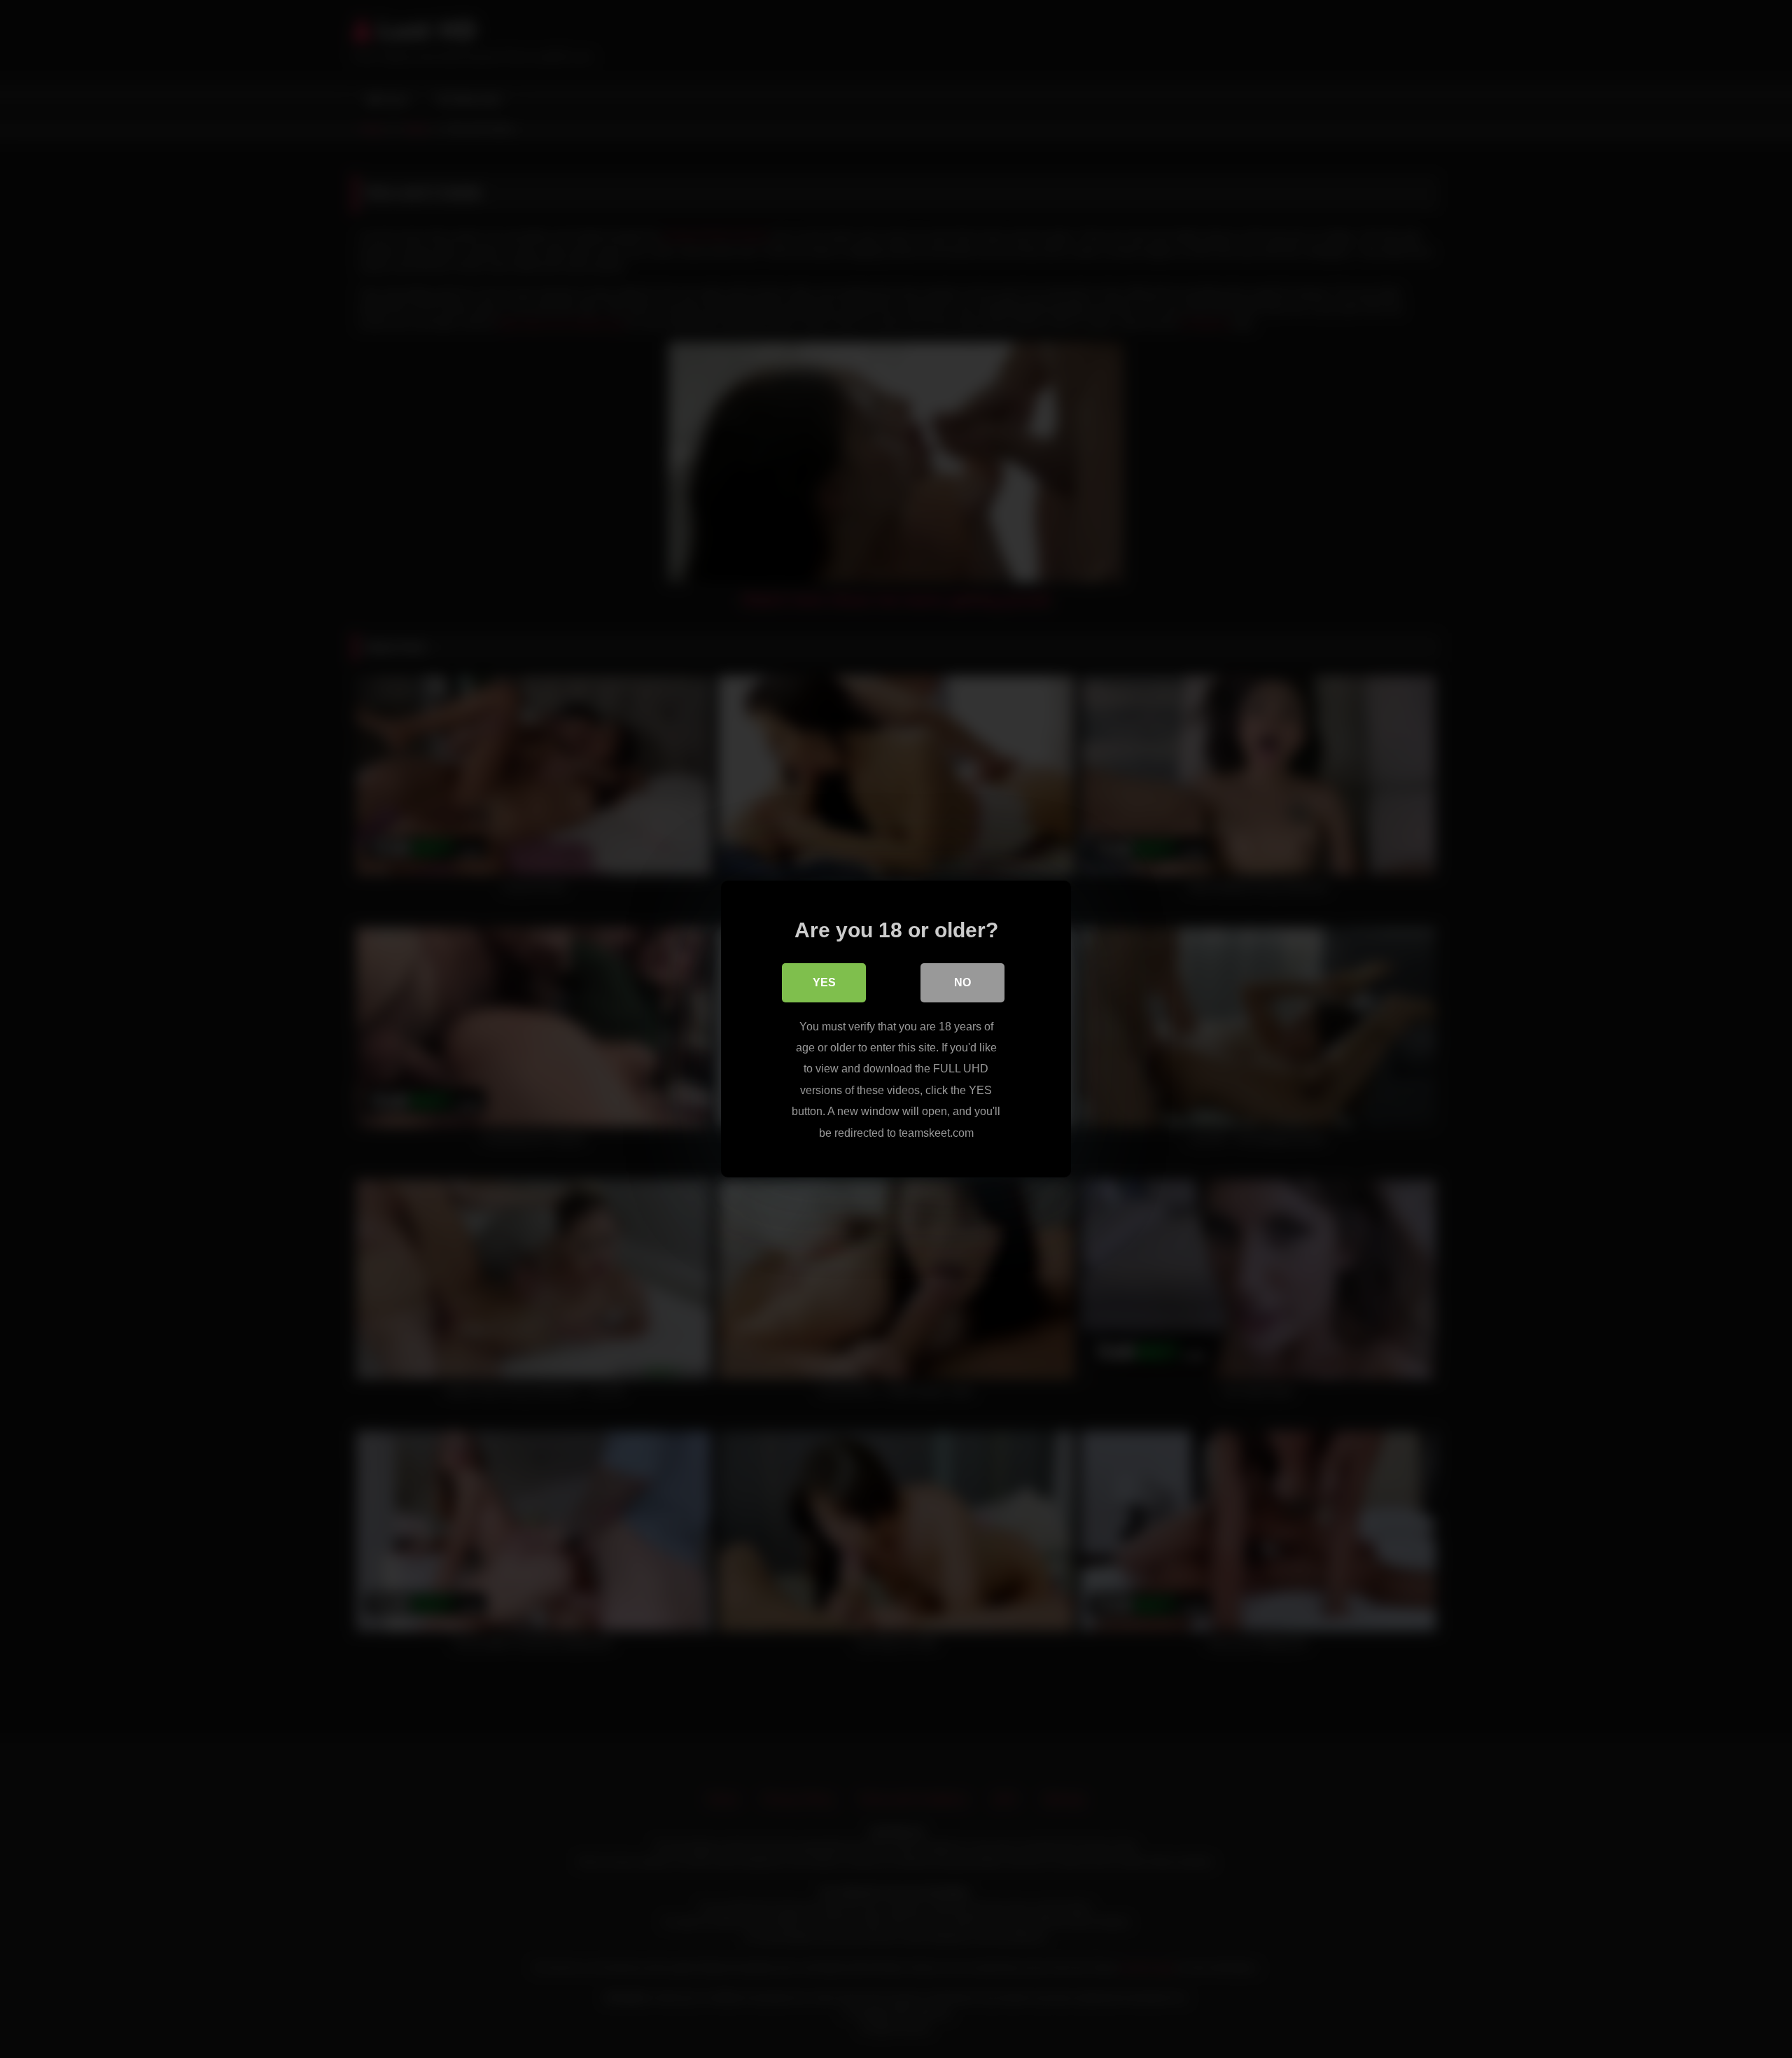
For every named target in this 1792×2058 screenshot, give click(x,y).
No (962, 982)
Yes (824, 982)
